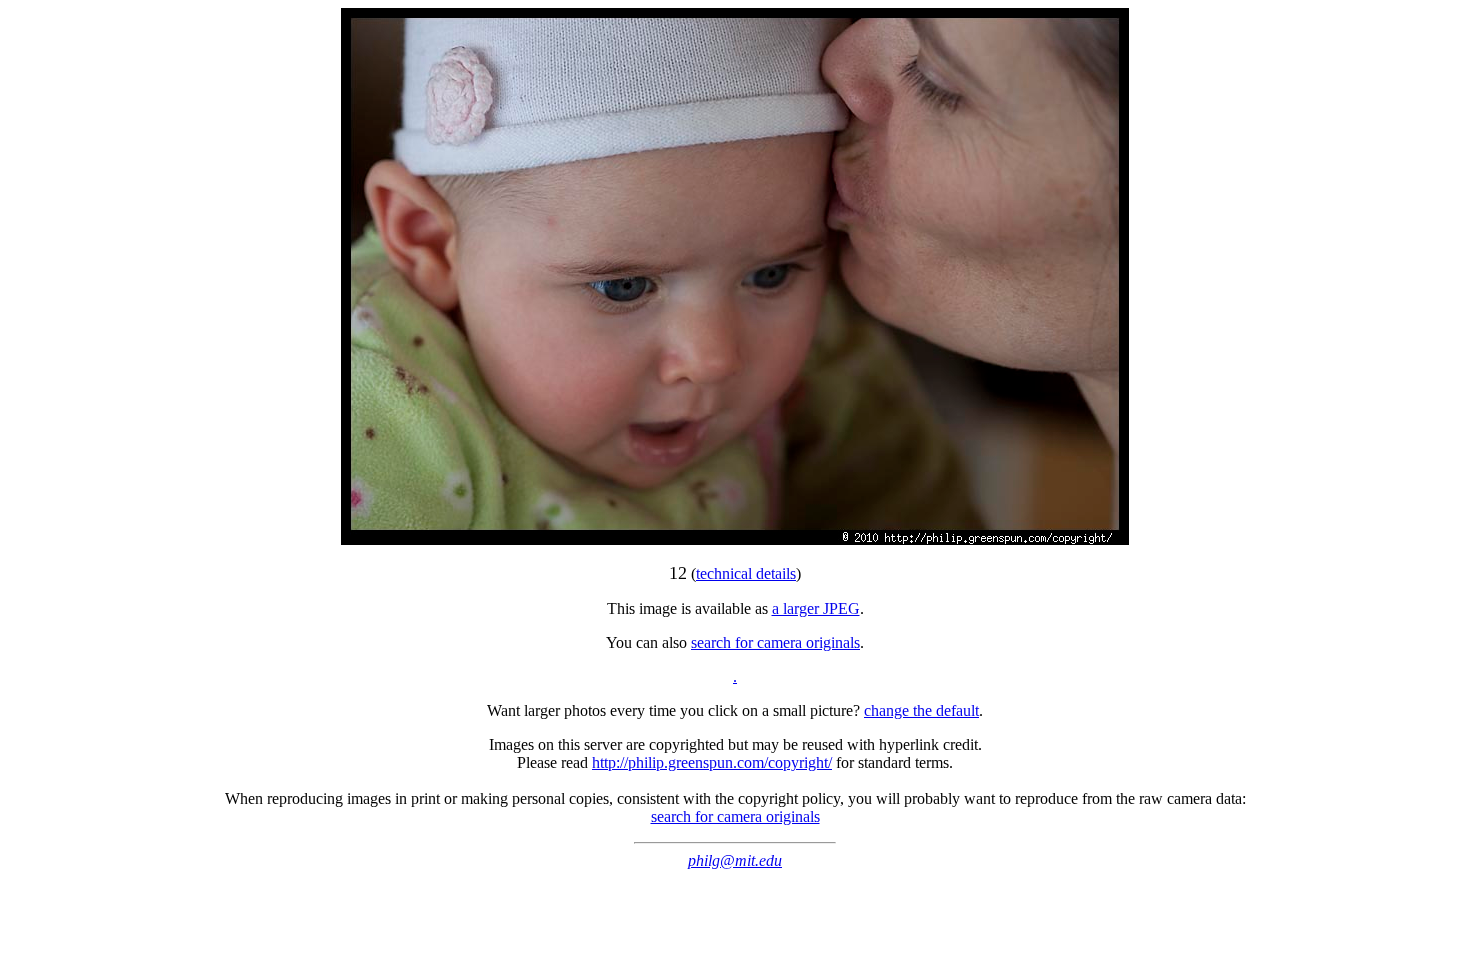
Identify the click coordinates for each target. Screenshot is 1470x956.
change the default (921, 710)
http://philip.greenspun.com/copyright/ (712, 762)
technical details (746, 573)
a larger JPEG (816, 608)
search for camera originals (775, 642)
